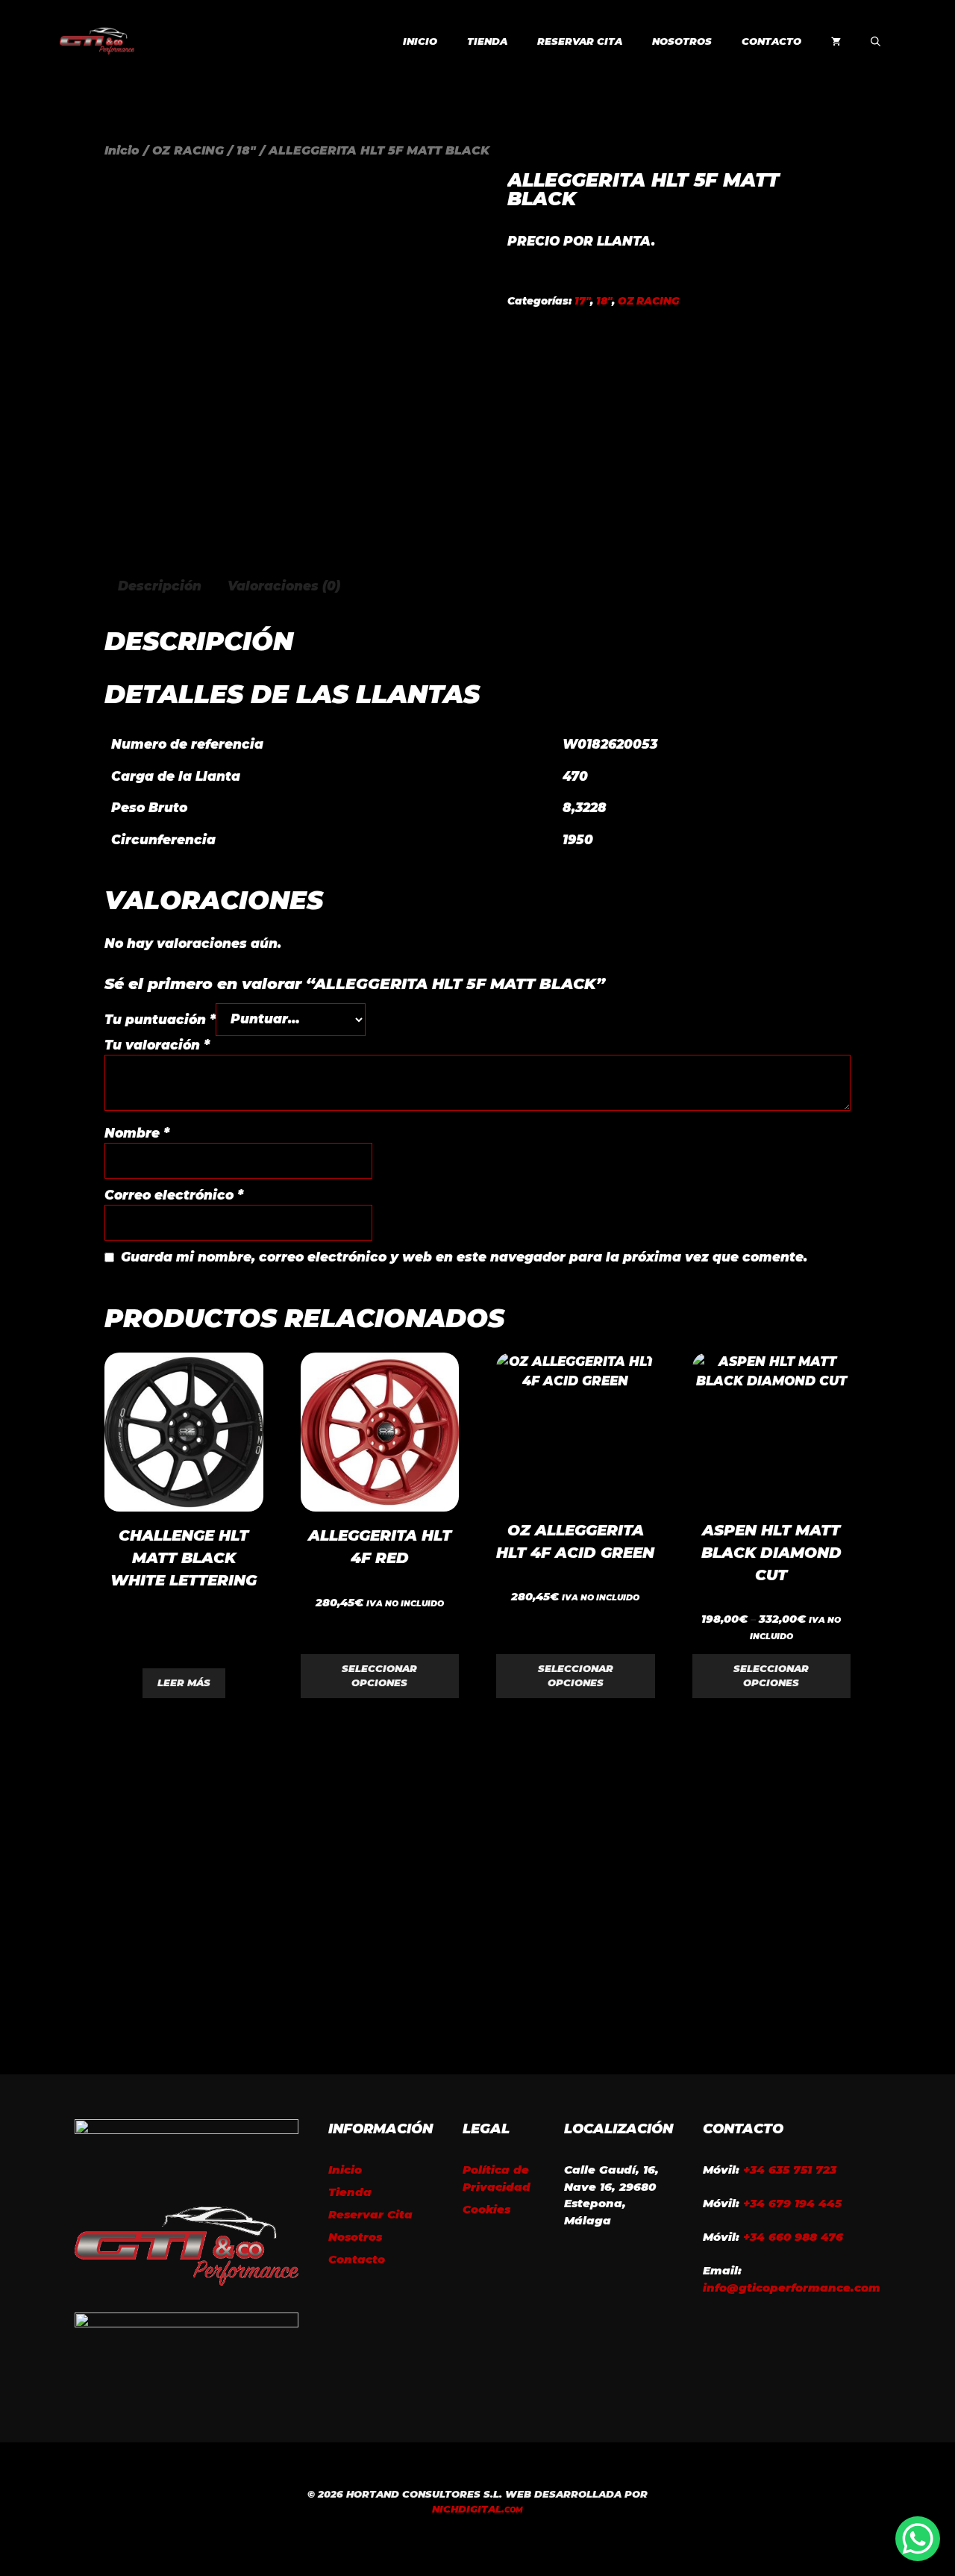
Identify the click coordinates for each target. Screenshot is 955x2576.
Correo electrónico (174, 1195)
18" (246, 150)
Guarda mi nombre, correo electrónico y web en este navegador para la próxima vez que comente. (464, 1257)
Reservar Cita (580, 41)
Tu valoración (157, 1045)
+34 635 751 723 (790, 2170)
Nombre (137, 1133)
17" (582, 301)
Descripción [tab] (160, 586)
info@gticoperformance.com (792, 2287)
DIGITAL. (477, 2509)
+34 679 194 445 (792, 2203)
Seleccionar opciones (379, 1676)
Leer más (184, 1682)
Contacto (771, 41)
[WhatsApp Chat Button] (918, 2539)
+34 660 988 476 (793, 2237)
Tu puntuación (160, 1019)
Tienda (487, 41)
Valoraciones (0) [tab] (284, 586)
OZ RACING (188, 150)
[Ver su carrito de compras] (836, 41)
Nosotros (682, 41)
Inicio (420, 41)
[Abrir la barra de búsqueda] (876, 41)
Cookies (486, 2209)
